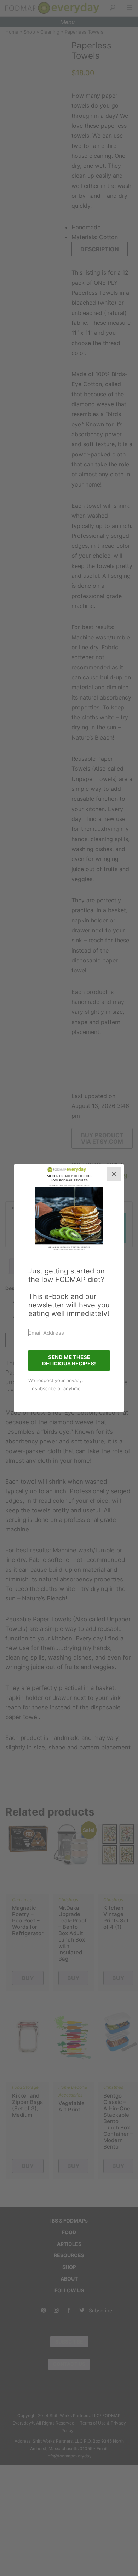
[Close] (114, 1174)
